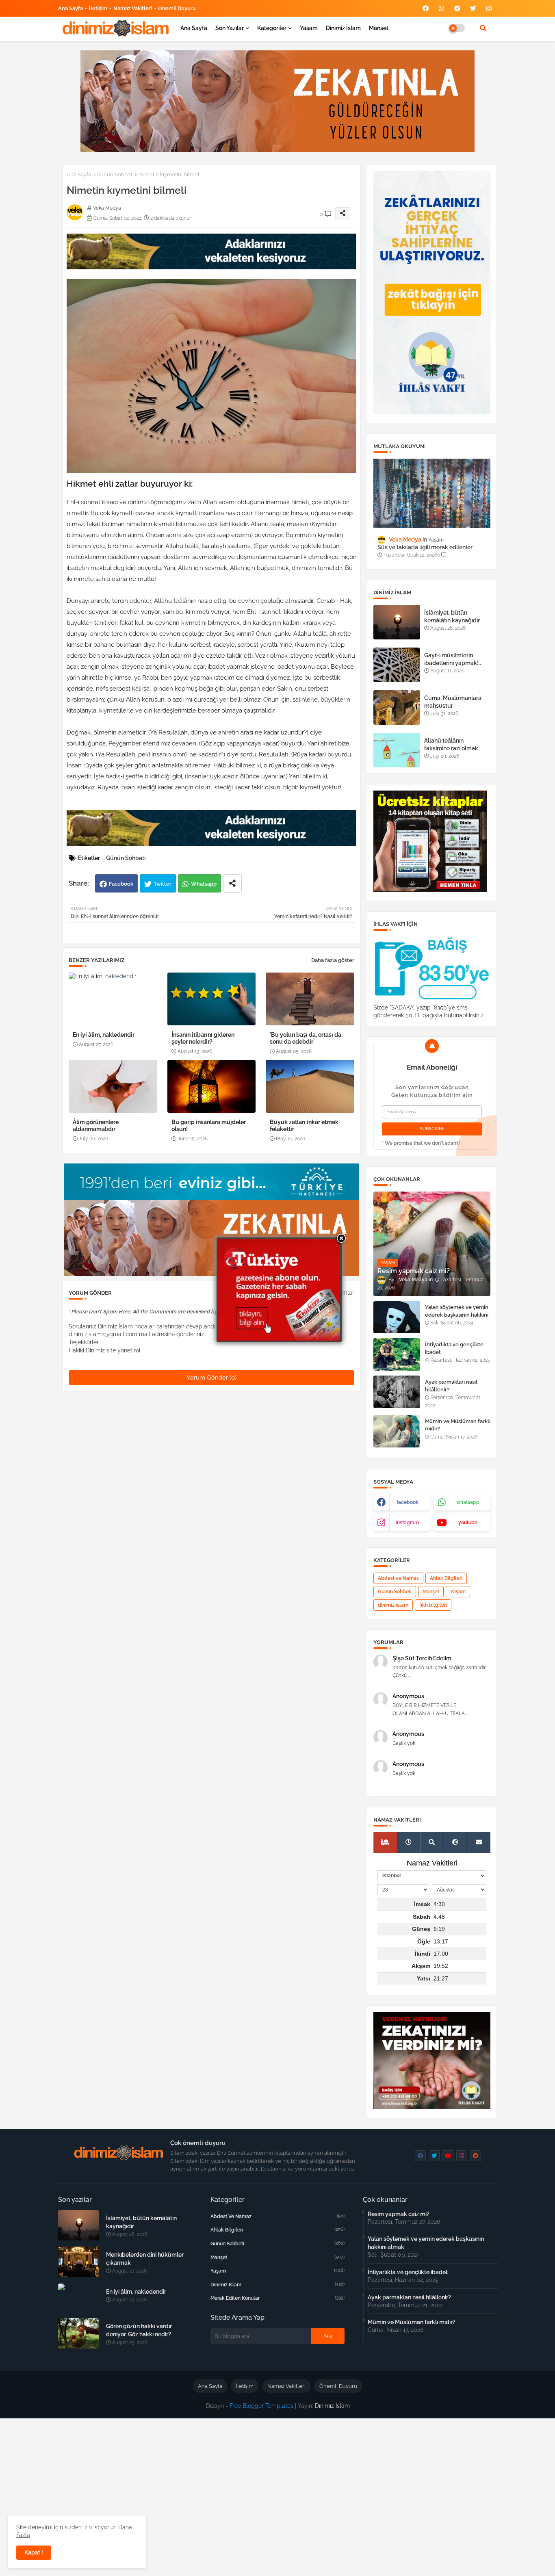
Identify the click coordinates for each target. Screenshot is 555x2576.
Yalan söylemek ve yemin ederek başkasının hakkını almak (457, 1314)
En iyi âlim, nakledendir (104, 1035)
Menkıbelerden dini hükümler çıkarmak (145, 2259)
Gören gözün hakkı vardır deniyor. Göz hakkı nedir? (139, 2330)
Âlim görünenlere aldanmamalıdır (96, 1126)
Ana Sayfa (70, 8)
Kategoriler (272, 28)
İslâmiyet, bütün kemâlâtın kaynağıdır (452, 616)
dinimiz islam (393, 1605)
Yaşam (309, 28)
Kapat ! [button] (34, 2552)
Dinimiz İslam (343, 28)
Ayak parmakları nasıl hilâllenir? (451, 1385)
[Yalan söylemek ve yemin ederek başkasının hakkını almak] (397, 1317)
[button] (483, 28)
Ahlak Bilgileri (446, 1578)
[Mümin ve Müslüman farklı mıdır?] (397, 1431)
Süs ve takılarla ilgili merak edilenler (425, 547)
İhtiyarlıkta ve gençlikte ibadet (454, 1348)
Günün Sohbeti (115, 174)
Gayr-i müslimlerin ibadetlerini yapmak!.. (453, 659)
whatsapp (468, 1502)
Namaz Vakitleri (133, 8)
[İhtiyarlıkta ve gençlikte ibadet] (397, 1354)
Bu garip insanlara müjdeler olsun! (209, 1126)
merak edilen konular (277, 2298)
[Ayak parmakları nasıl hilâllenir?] (397, 1392)
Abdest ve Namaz (398, 1578)
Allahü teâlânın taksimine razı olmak (451, 744)
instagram (407, 1523)
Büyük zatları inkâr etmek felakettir (304, 1126)
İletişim (98, 8)
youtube (468, 1523)
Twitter (163, 884)
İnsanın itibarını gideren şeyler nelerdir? (203, 1038)
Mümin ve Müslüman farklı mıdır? (458, 1425)
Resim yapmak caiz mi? (399, 2214)
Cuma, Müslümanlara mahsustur (453, 702)
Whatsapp (204, 884)
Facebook (121, 884)
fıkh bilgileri (433, 1605)
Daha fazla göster (333, 960)
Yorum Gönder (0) (211, 1378)
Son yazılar (230, 28)
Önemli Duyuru (177, 8)
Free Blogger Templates (261, 2406)
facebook (408, 1502)
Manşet (379, 28)
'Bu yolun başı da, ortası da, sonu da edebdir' (306, 1038)
